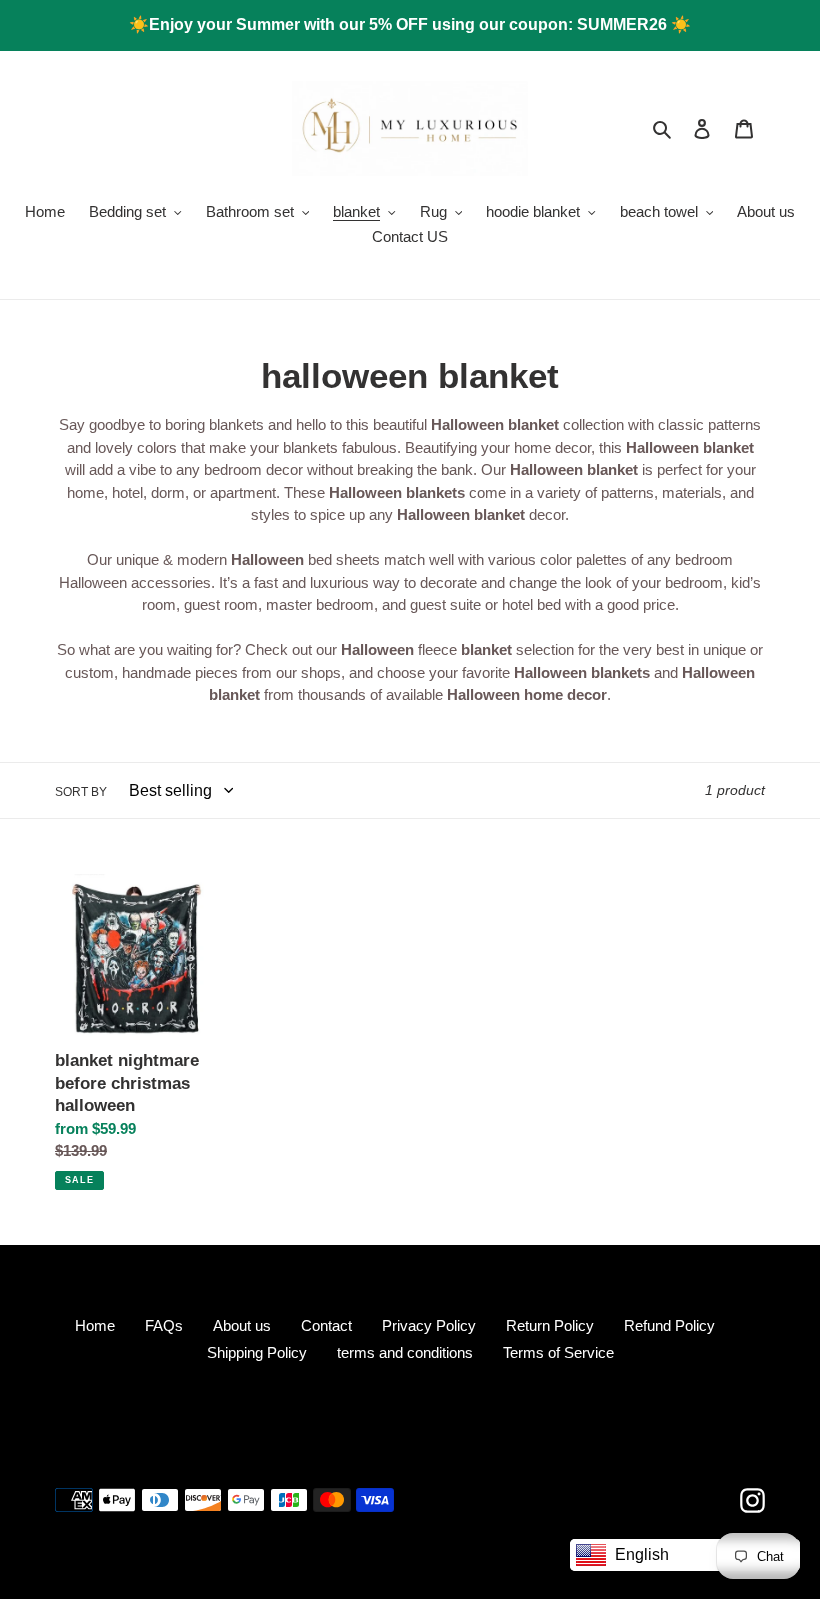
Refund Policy (669, 1325)
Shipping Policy (257, 1352)
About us (242, 1325)
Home (95, 1325)
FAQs (164, 1325)
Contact (326, 1325)
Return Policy (550, 1325)
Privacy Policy (429, 1325)
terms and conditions (405, 1352)
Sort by (81, 792)
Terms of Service (558, 1352)
